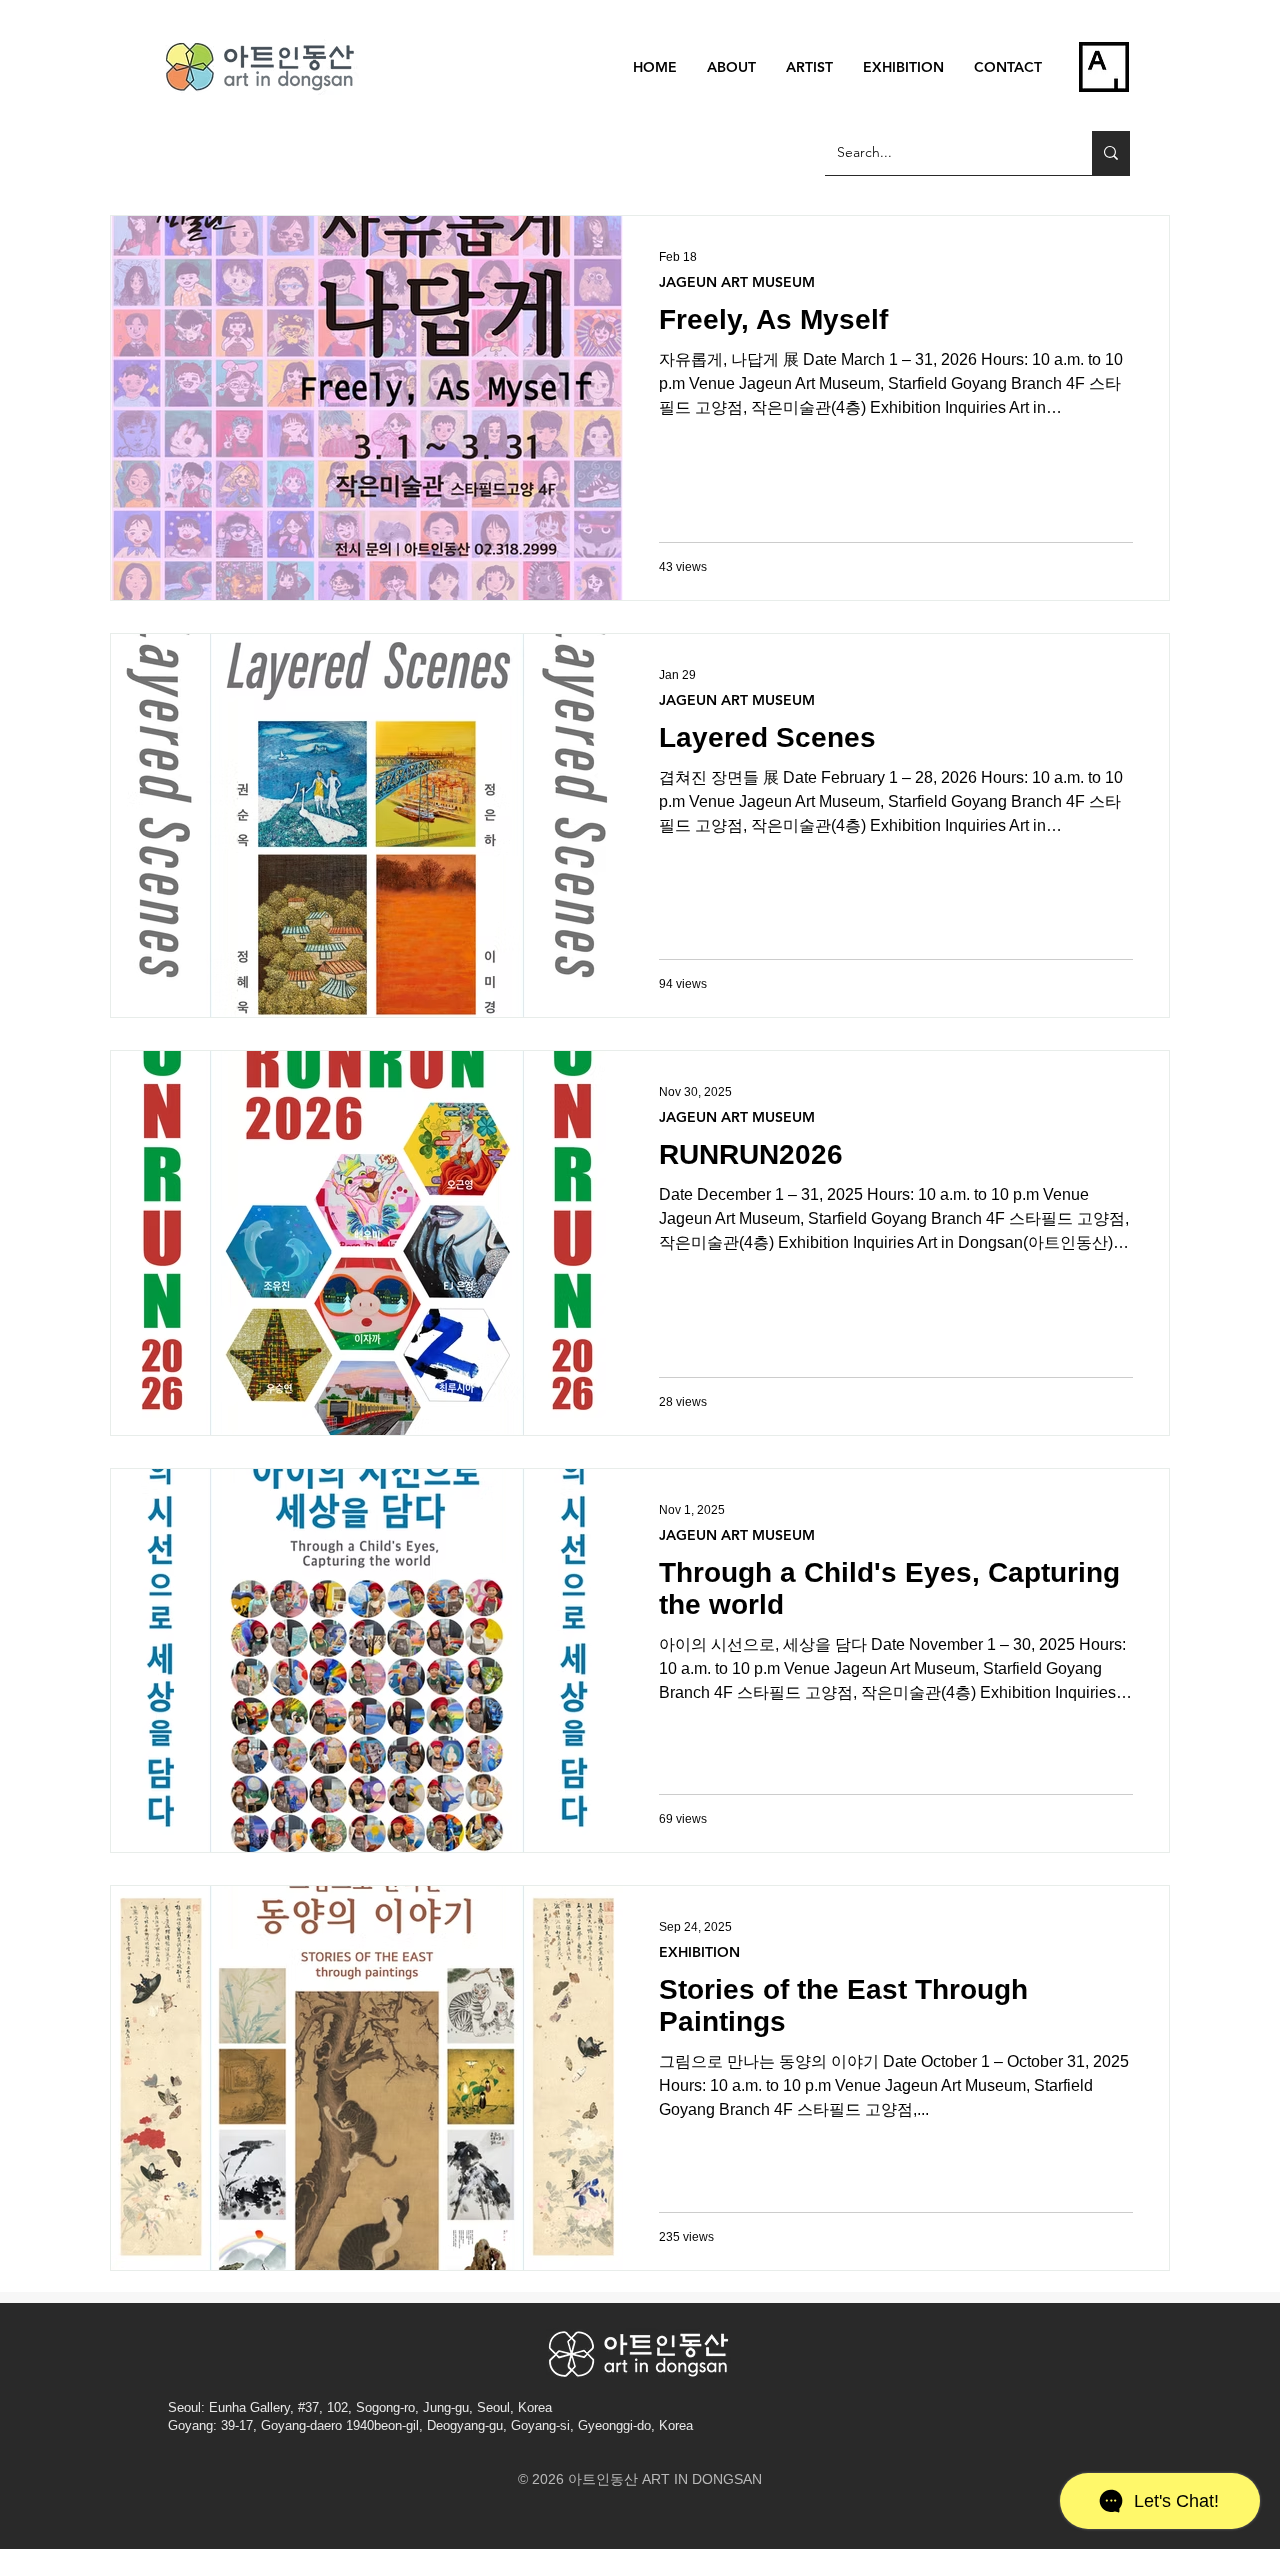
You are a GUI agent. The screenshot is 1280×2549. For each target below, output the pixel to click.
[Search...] (1111, 153)
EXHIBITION (699, 1952)
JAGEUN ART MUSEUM (737, 282)
